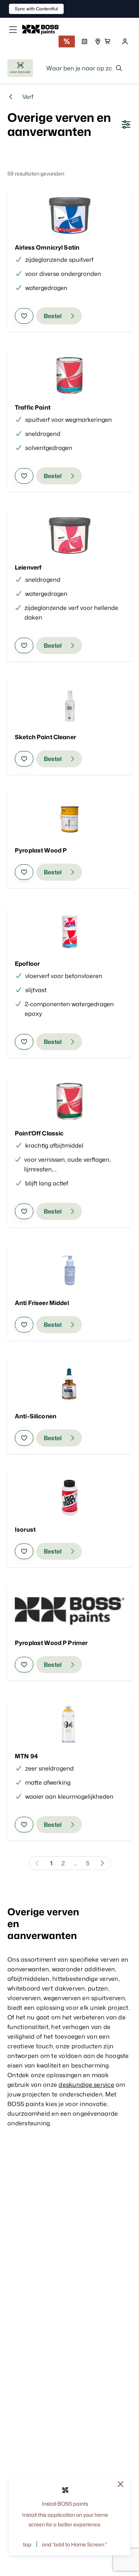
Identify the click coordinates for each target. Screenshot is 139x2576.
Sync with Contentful (36, 9)
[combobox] (85, 68)
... (75, 1863)
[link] (44, 30)
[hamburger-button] (13, 30)
